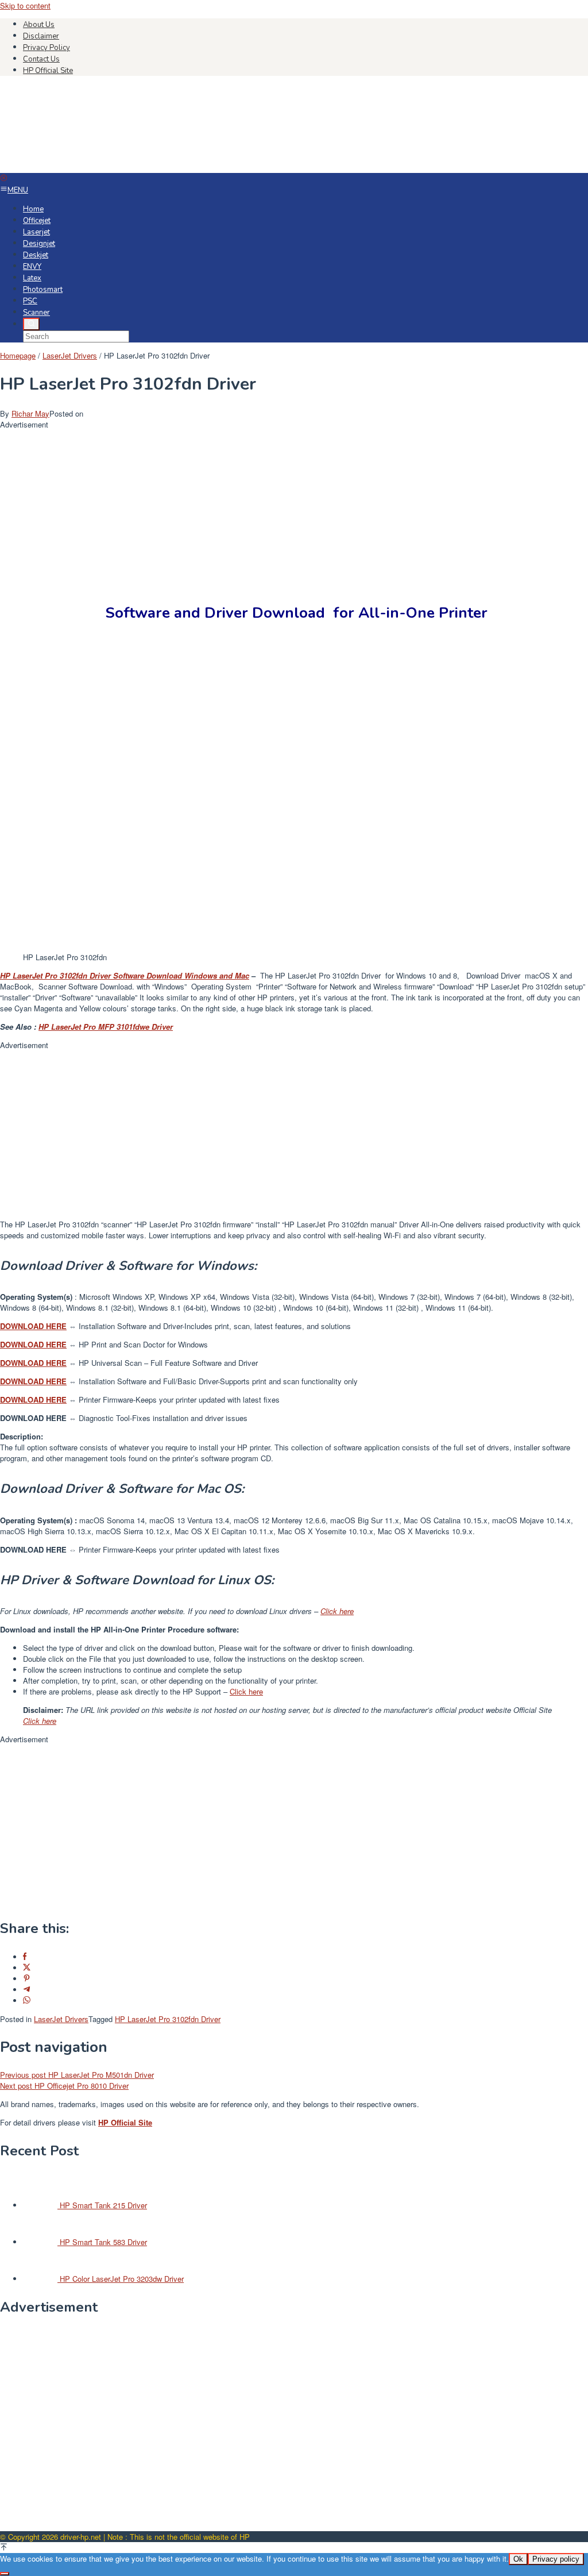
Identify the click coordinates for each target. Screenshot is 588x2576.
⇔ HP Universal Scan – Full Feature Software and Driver (129, 1363)
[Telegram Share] (27, 1990)
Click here (337, 1611)
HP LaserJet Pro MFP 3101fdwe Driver (106, 1027)
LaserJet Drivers (61, 2019)
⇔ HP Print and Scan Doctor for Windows (104, 1344)
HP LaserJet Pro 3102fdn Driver (168, 2019)
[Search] (31, 324)
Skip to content (25, 5)
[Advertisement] (294, 510)
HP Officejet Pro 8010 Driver (64, 2086)
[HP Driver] (86, 168)
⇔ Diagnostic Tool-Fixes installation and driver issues (124, 1418)
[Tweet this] (27, 1968)
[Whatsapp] (27, 2001)
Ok (518, 2559)
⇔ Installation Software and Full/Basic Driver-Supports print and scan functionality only (179, 1381)
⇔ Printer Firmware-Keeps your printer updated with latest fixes (140, 1399)
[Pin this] (27, 1979)
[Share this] (25, 1957)
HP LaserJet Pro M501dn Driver (77, 2075)
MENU (18, 190)
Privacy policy (556, 2559)
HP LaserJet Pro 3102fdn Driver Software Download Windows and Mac (125, 975)
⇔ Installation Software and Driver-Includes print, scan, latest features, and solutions (175, 1326)
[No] (5, 2574)
